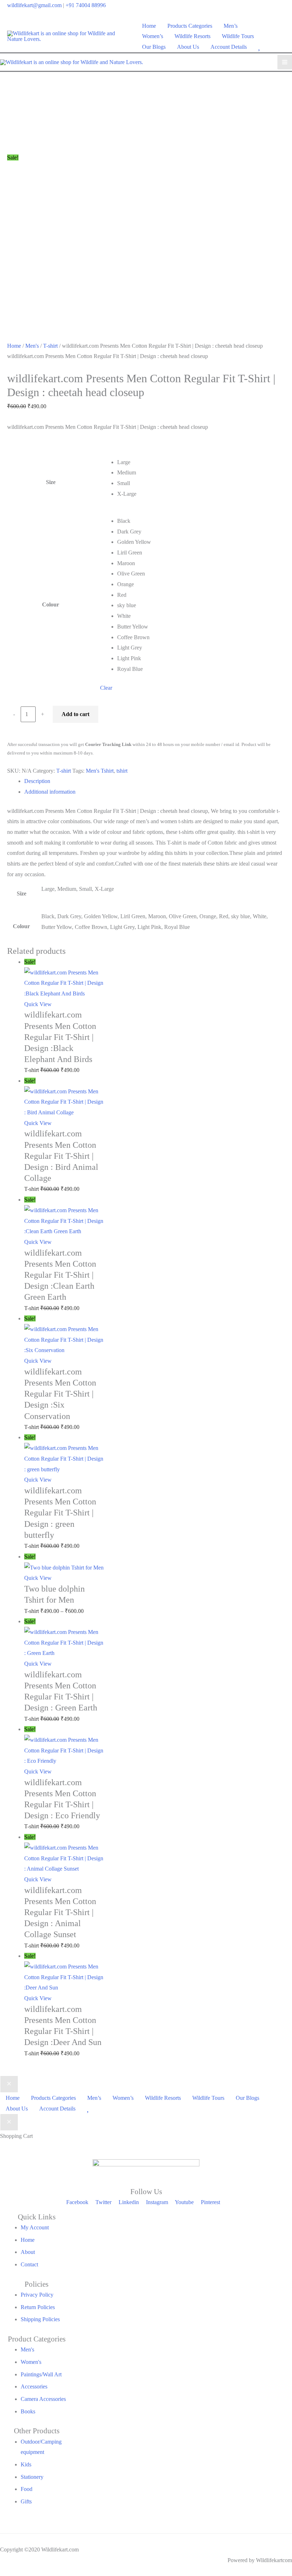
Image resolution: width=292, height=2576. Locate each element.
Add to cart (75, 714)
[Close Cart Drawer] (9, 2122)
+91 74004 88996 (86, 5)
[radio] (198, 462)
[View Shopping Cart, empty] (280, 36)
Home (14, 346)
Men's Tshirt (100, 771)
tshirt (122, 771)
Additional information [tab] (50, 792)
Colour (51, 604)
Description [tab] (37, 781)
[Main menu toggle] (285, 62)
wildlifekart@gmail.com (34, 5)
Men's (32, 346)
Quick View (38, 1004)
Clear (106, 688)
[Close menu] (9, 2084)
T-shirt (50, 346)
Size (51, 482)
